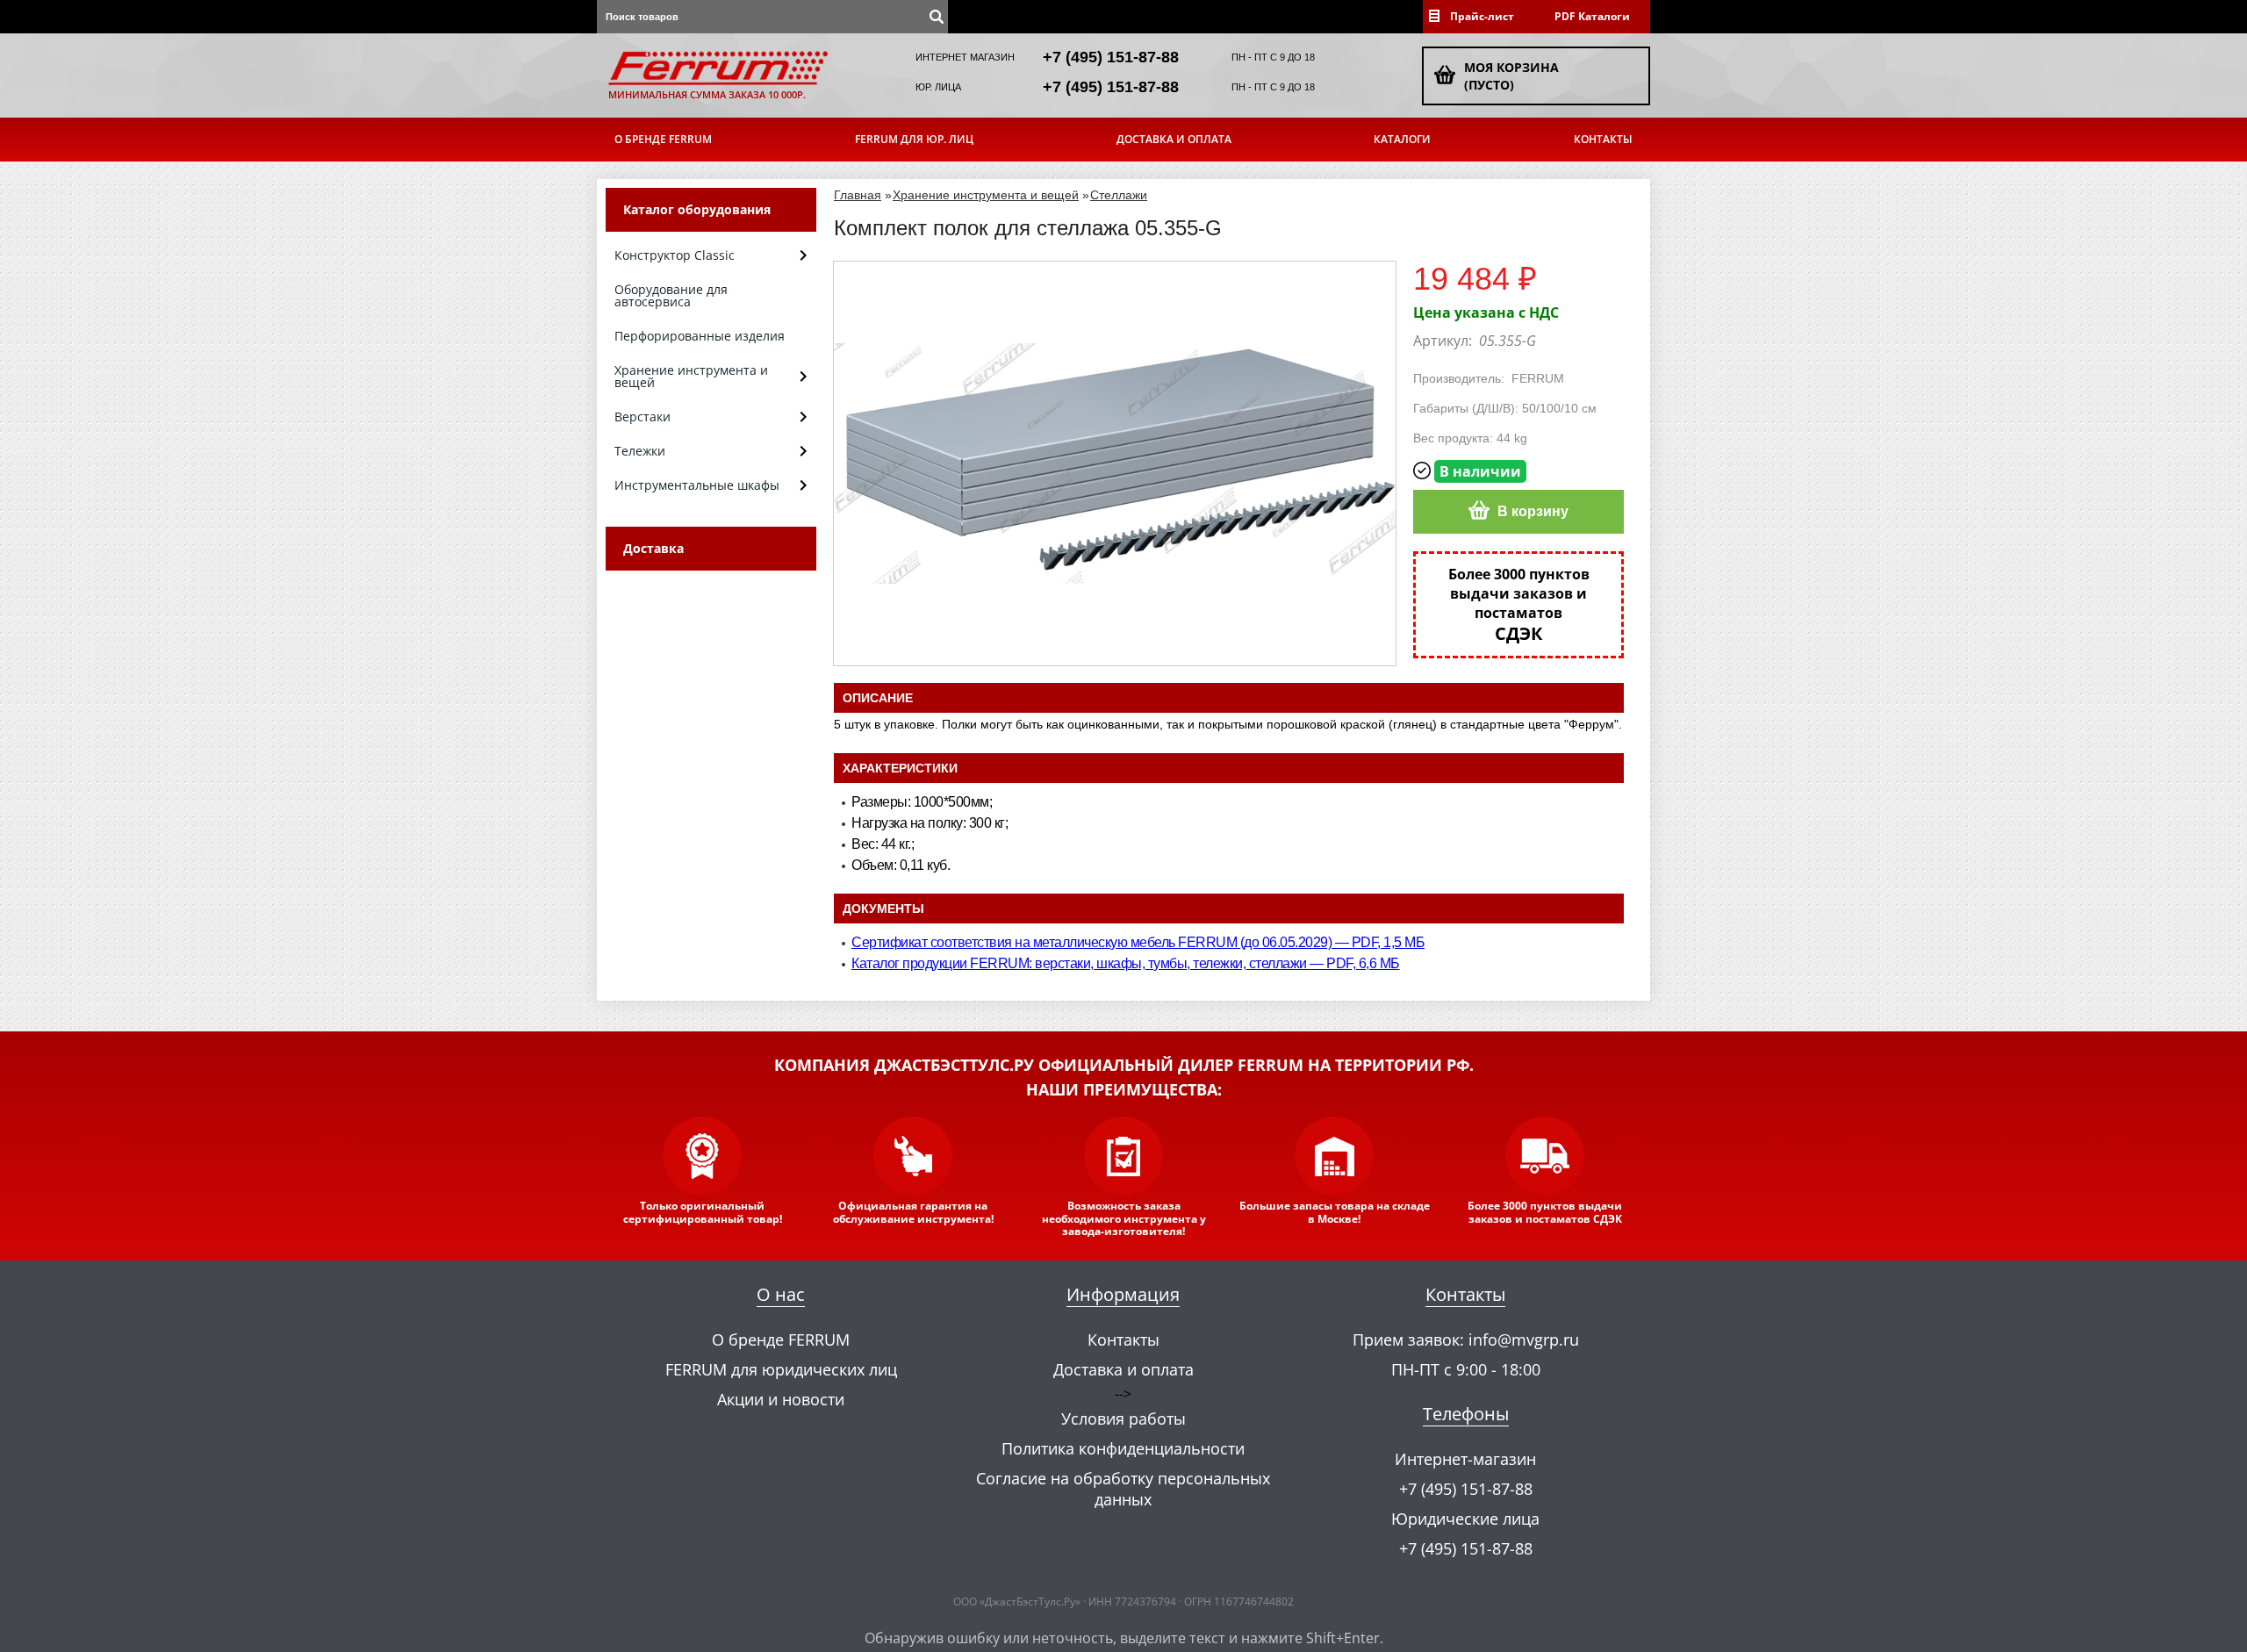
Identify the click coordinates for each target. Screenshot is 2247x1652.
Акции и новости (781, 1399)
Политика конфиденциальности (1123, 1448)
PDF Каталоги (1592, 16)
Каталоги (1402, 139)
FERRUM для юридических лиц (781, 1369)
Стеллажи (1119, 195)
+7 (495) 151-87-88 (1111, 57)
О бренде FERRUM (663, 139)
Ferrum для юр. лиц (914, 139)
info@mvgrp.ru (1524, 1340)
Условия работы (1123, 1419)
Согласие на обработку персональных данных (1123, 1489)
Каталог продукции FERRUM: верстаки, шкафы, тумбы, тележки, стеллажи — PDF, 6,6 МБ (1126, 963)
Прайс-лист (1482, 16)
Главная (858, 195)
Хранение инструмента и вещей (986, 195)
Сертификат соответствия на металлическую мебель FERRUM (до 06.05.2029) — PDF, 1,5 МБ (1138, 942)
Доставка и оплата (1174, 139)
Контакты (1603, 139)
